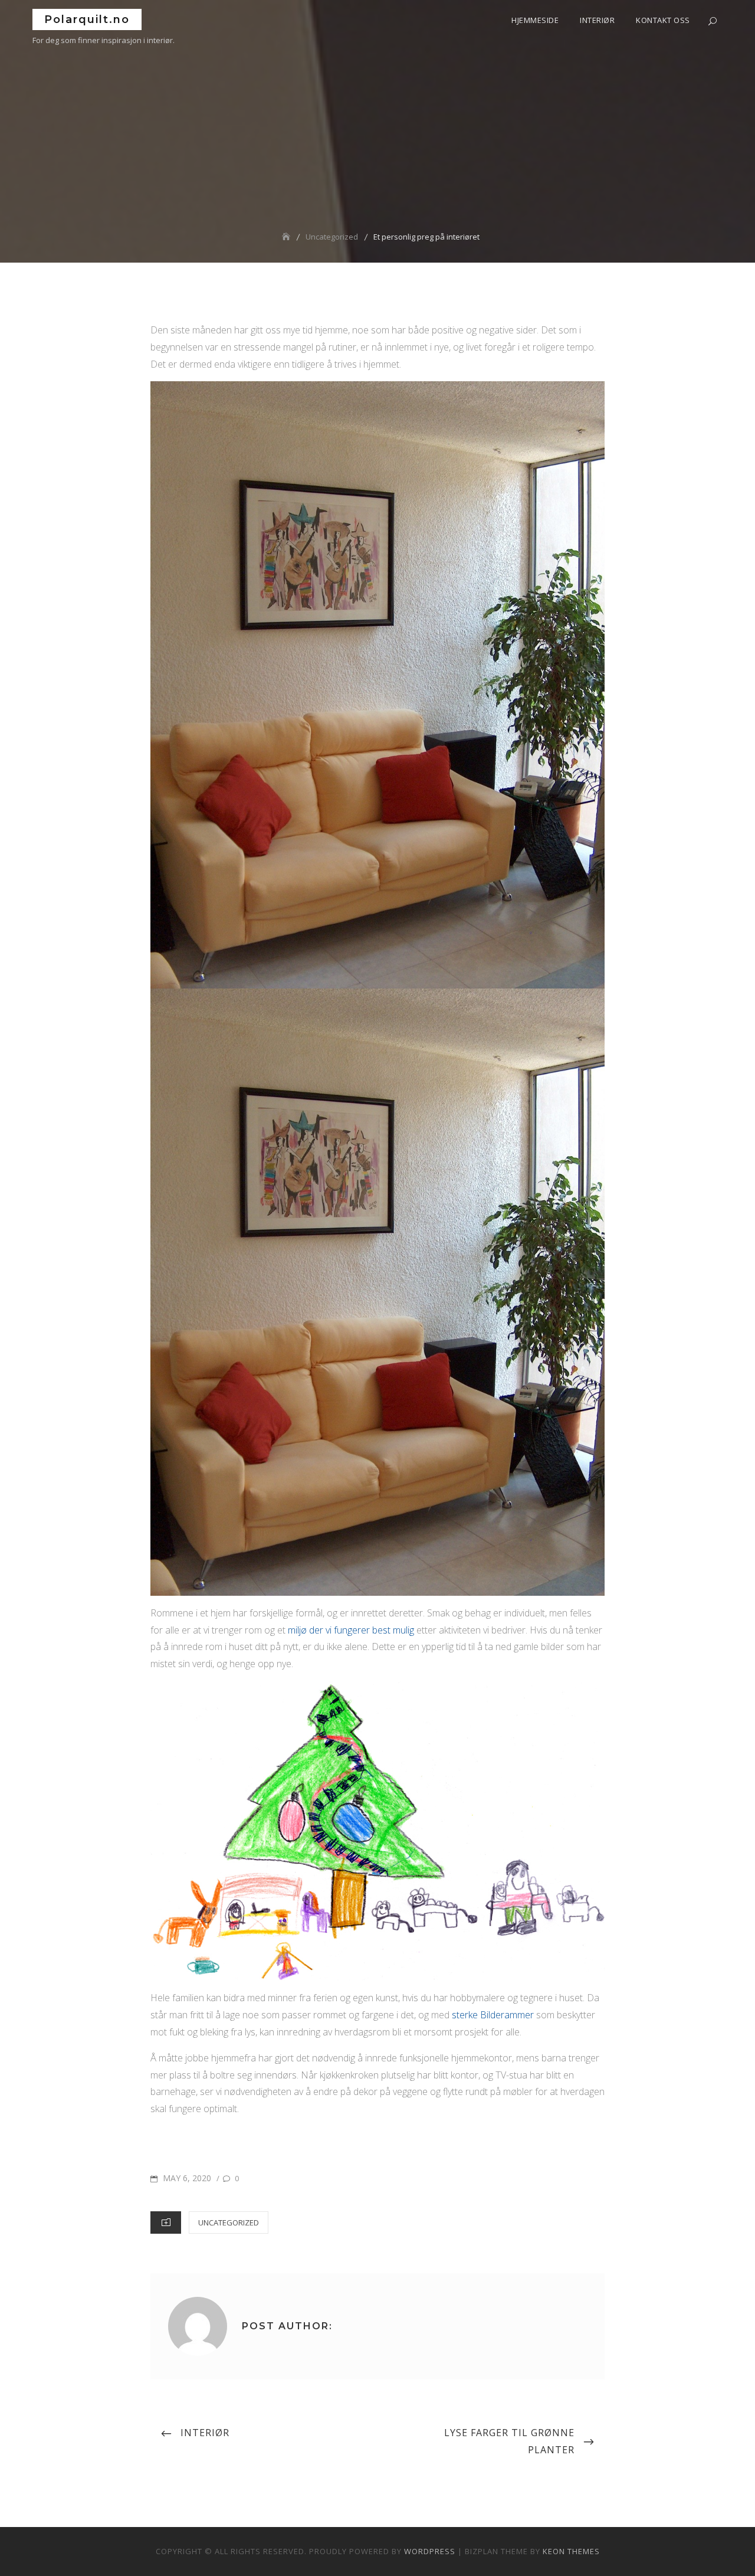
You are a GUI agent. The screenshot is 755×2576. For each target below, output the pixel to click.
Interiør (597, 20)
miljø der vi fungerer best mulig (351, 1630)
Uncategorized (229, 2223)
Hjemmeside (535, 20)
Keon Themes (571, 2551)
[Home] (287, 237)
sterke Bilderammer (493, 2015)
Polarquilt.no (87, 19)
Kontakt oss (663, 20)
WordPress (430, 2551)
